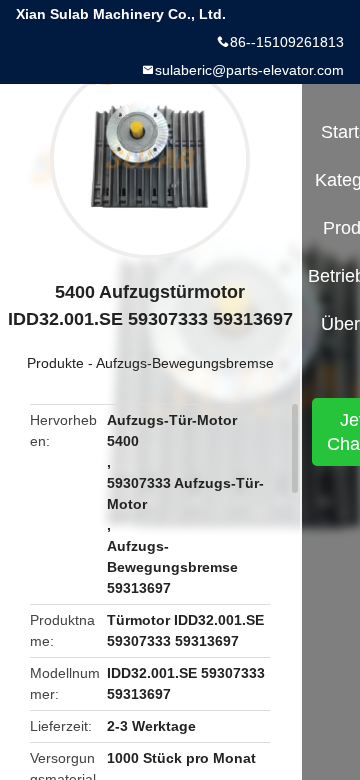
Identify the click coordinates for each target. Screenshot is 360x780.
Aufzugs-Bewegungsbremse (185, 363)
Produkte (55, 363)
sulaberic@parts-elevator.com (249, 70)
